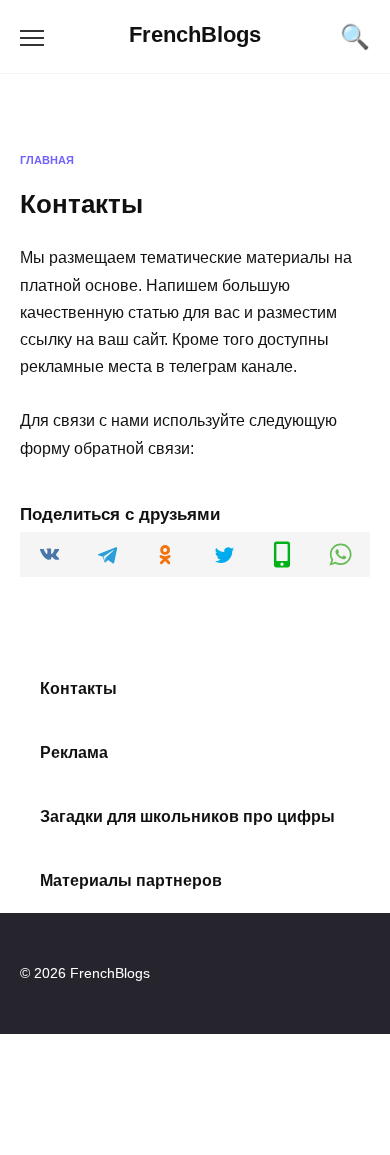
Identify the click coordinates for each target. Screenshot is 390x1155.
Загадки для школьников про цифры (187, 816)
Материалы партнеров (131, 880)
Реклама (74, 752)
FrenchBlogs (195, 34)
